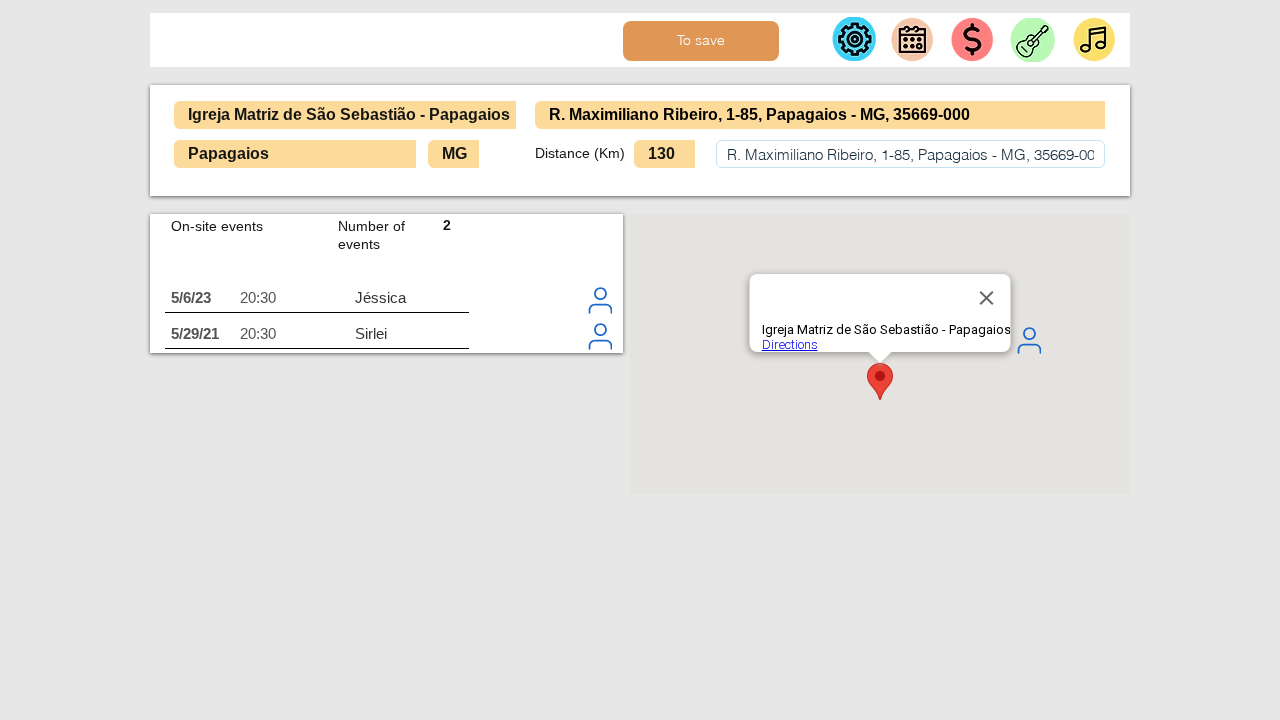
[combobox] (910, 154)
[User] (1029, 340)
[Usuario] (600, 300)
